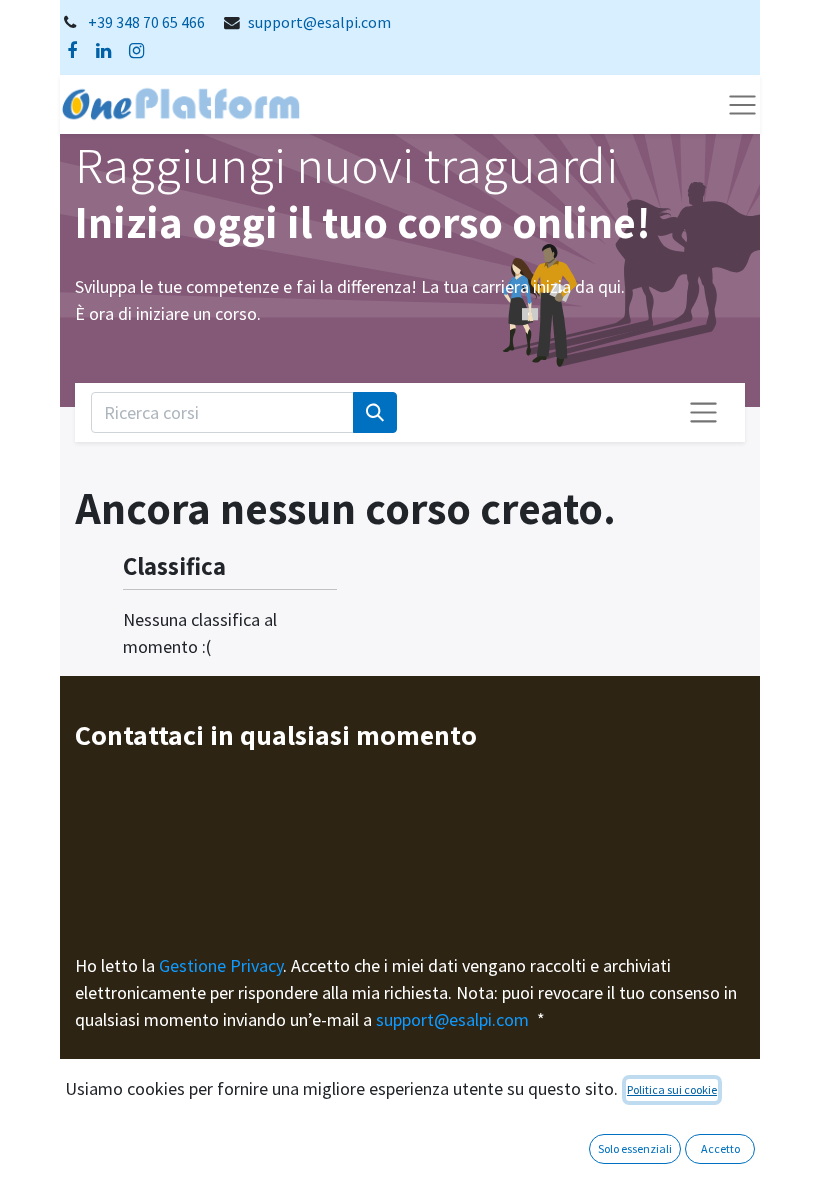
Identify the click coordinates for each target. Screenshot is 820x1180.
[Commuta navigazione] (703, 412)
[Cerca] (375, 412)
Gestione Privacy (221, 965)
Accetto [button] (720, 1148)
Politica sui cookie (672, 1089)
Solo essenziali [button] (635, 1148)
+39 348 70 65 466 (146, 22)
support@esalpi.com (319, 22)
